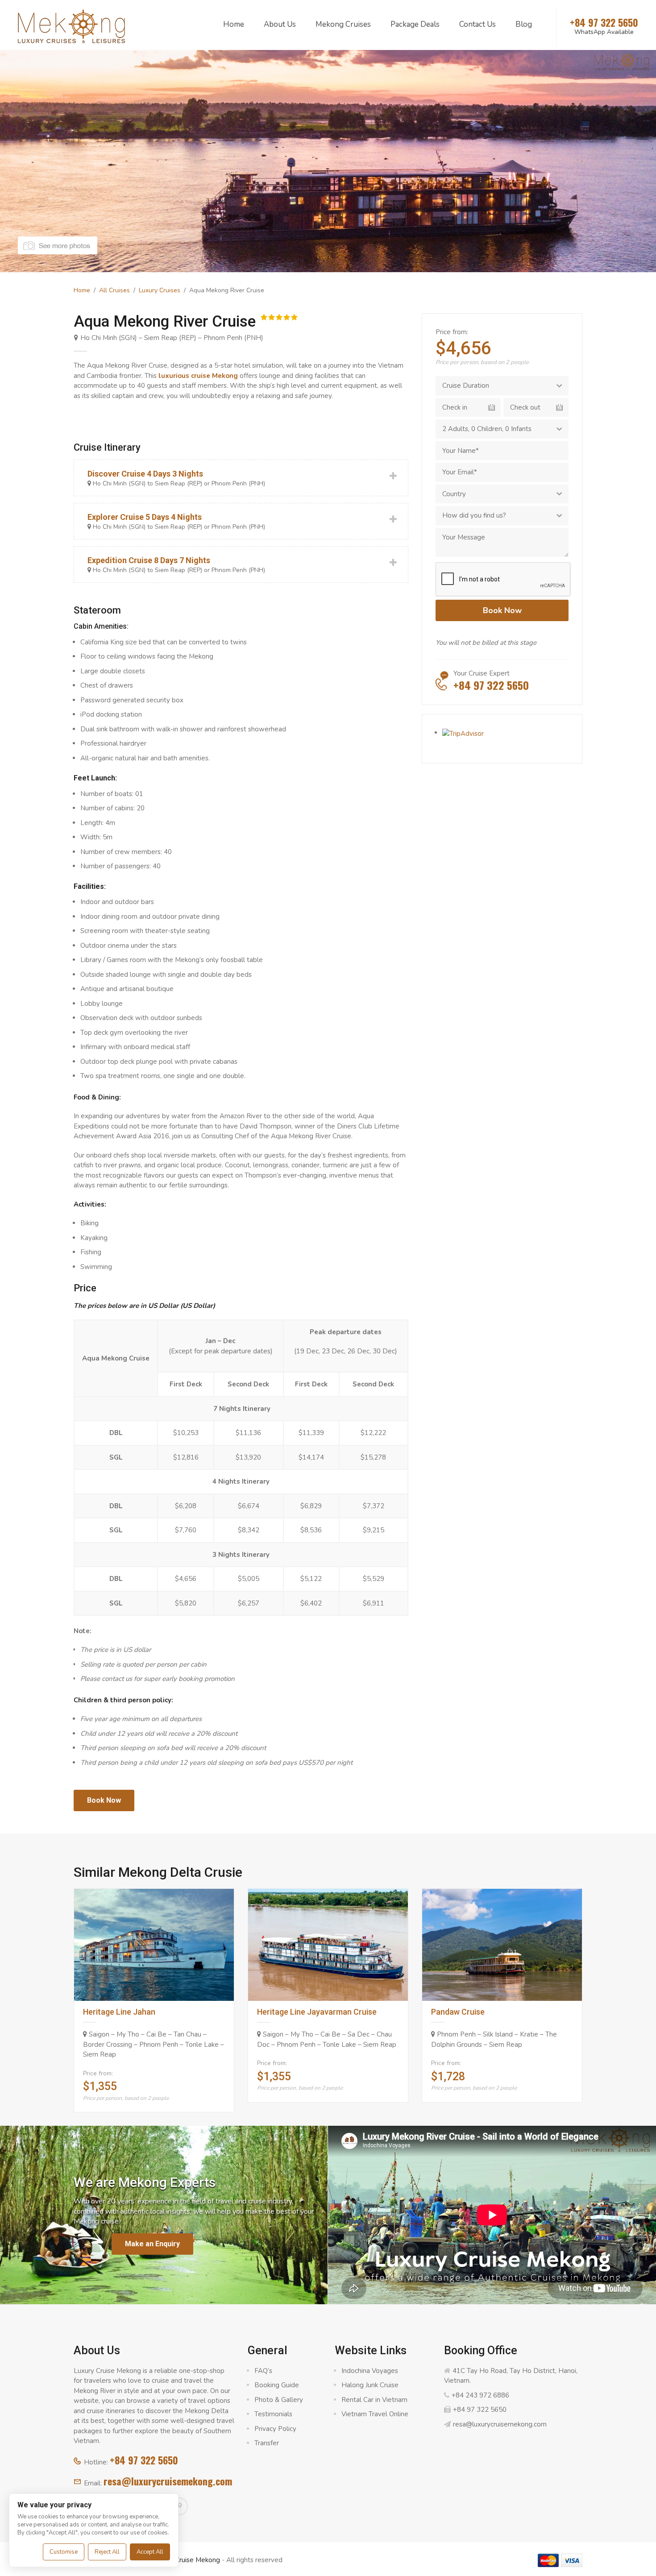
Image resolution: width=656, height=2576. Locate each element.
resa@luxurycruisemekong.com (168, 2481)
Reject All (107, 2552)
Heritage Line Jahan (119, 2012)
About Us (280, 24)
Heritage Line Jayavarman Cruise (317, 2012)
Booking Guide (277, 2385)
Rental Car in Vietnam (374, 2400)
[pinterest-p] (179, 2506)
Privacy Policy (275, 2429)
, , (487, 429)
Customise (64, 2552)
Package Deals (415, 24)
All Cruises (114, 290)
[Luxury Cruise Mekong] (71, 25)
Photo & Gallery (279, 2400)
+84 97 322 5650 (144, 2460)
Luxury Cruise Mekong (186, 2560)
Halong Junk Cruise (370, 2385)
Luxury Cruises (160, 290)
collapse (241, 478)
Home (234, 24)
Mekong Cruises (343, 24)
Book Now (104, 1800)
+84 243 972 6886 (480, 2395)
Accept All (150, 2552)
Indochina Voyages (370, 2371)
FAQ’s (263, 2371)
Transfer (267, 2443)
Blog (524, 24)
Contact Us (477, 24)
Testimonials (273, 2414)
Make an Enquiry (152, 2244)
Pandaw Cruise (458, 2012)
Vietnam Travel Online (375, 2414)
